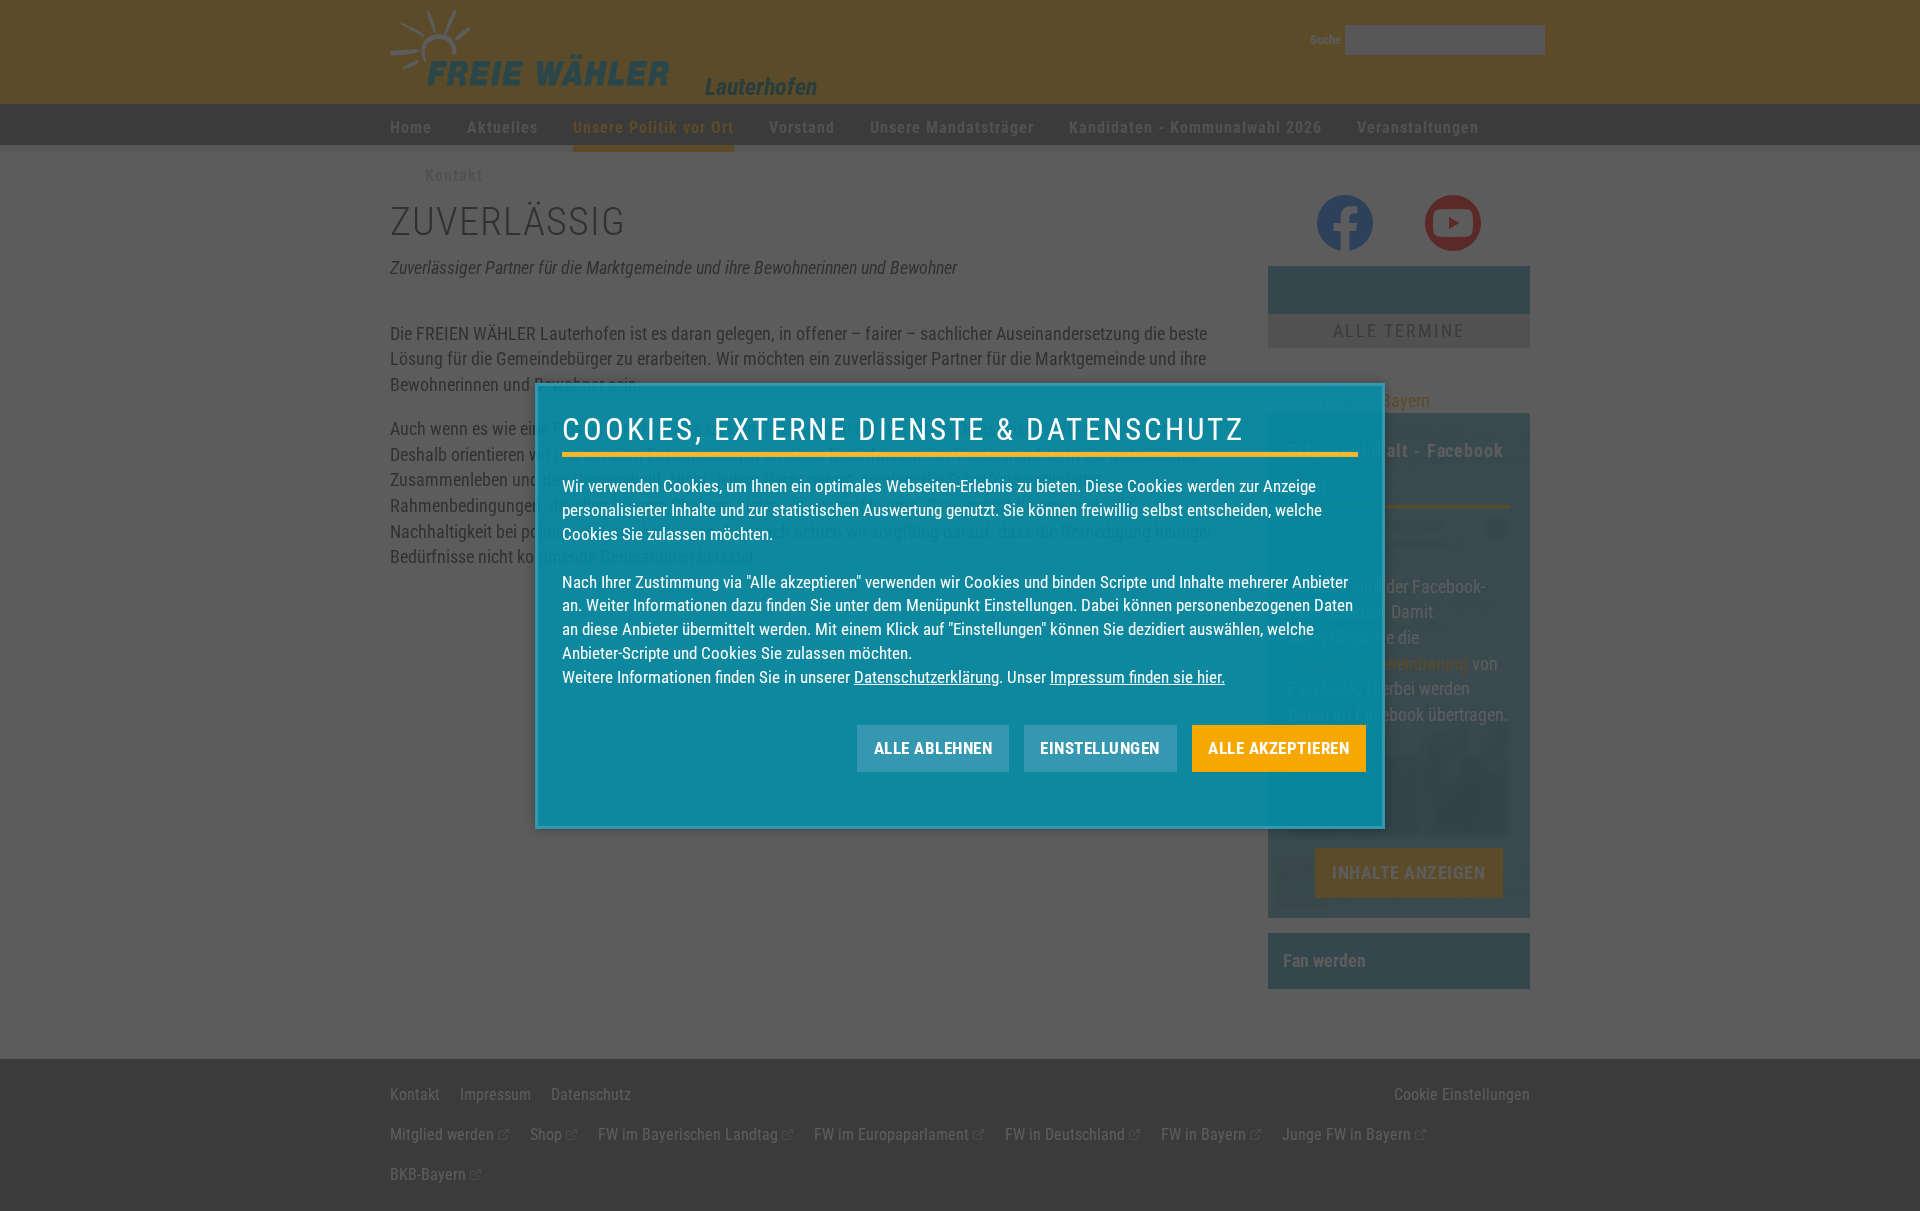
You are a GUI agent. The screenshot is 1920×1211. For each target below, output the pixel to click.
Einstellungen (1100, 747)
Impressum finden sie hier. (1137, 677)
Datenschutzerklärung (926, 677)
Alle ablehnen (933, 747)
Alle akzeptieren (1278, 747)
